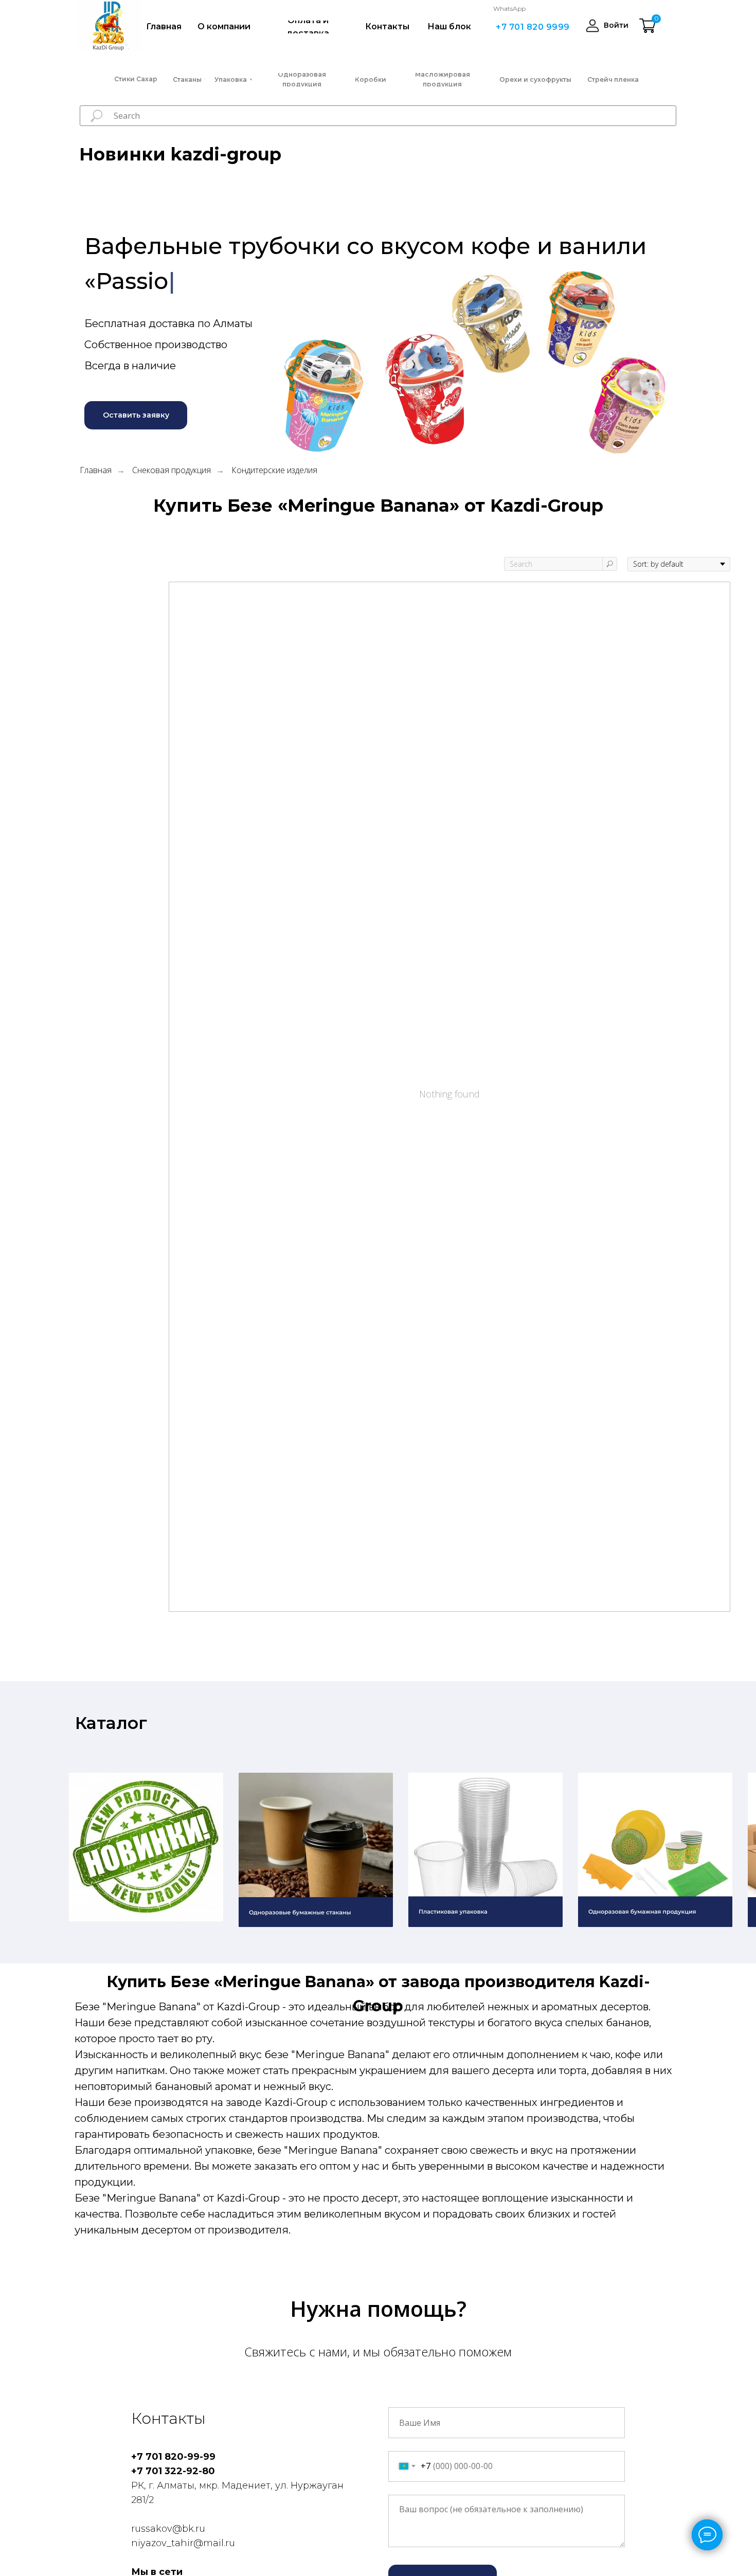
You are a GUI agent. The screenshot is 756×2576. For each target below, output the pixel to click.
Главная (96, 470)
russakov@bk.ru (168, 2529)
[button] (136, 415)
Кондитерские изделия (274, 470)
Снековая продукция (172, 470)
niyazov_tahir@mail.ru (183, 2543)
